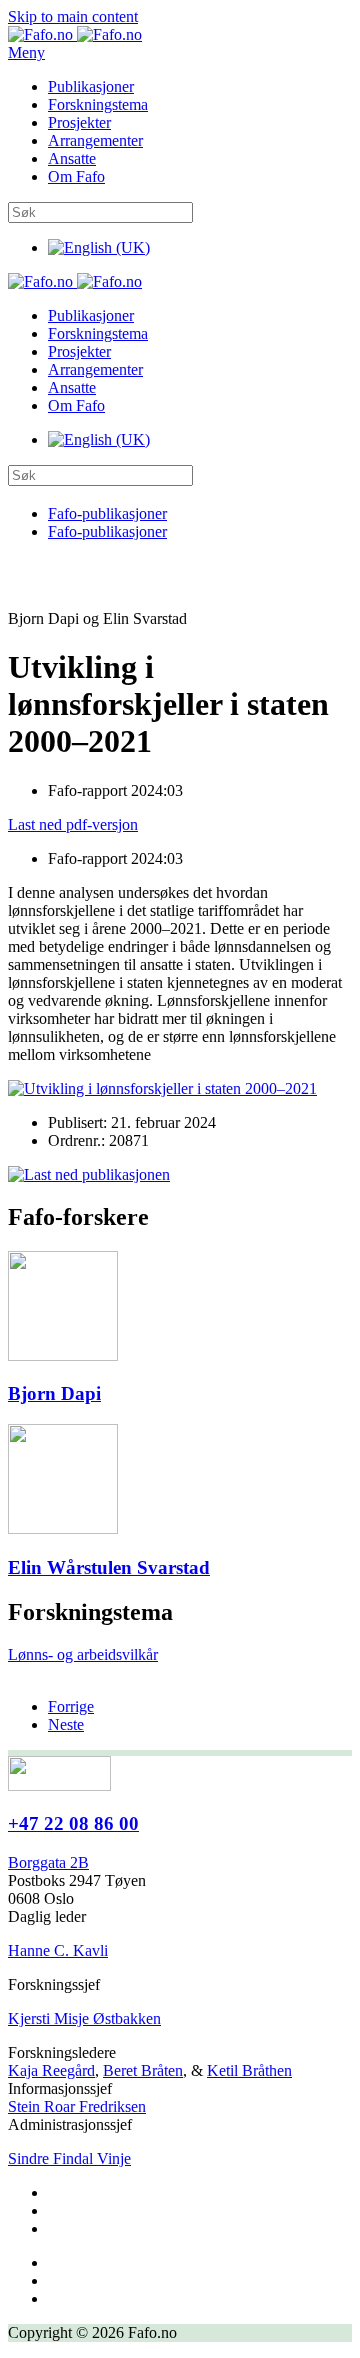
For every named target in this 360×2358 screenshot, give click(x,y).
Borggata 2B (48, 1862)
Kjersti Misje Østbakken (84, 2018)
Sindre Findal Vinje (69, 2158)
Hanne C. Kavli (58, 1950)
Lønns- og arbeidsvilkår (83, 1654)
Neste (66, 1724)
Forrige (71, 1706)
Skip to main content (73, 16)
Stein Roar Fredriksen (77, 2106)
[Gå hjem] (75, 34)
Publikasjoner (91, 86)
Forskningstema (98, 104)
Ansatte (72, 158)
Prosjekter (79, 122)
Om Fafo (76, 176)
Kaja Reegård (51, 2070)
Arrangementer (95, 140)
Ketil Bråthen (249, 2070)
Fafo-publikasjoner (107, 513)
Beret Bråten (143, 2070)
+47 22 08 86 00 (73, 1823)
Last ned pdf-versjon (73, 824)
